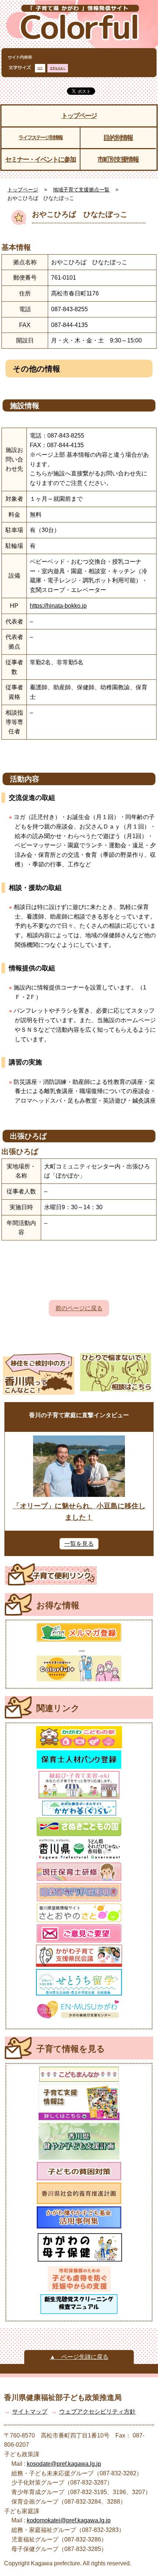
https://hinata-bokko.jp (58, 606)
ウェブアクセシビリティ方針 (97, 2412)
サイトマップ (30, 2412)
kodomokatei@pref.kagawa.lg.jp (69, 2520)
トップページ (79, 116)
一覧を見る (79, 1544)
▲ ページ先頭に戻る (79, 2357)
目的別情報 (118, 138)
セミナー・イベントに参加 (40, 159)
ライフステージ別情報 (40, 137)
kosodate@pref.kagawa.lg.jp (64, 2464)
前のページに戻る (79, 1308)
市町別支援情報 (118, 159)
